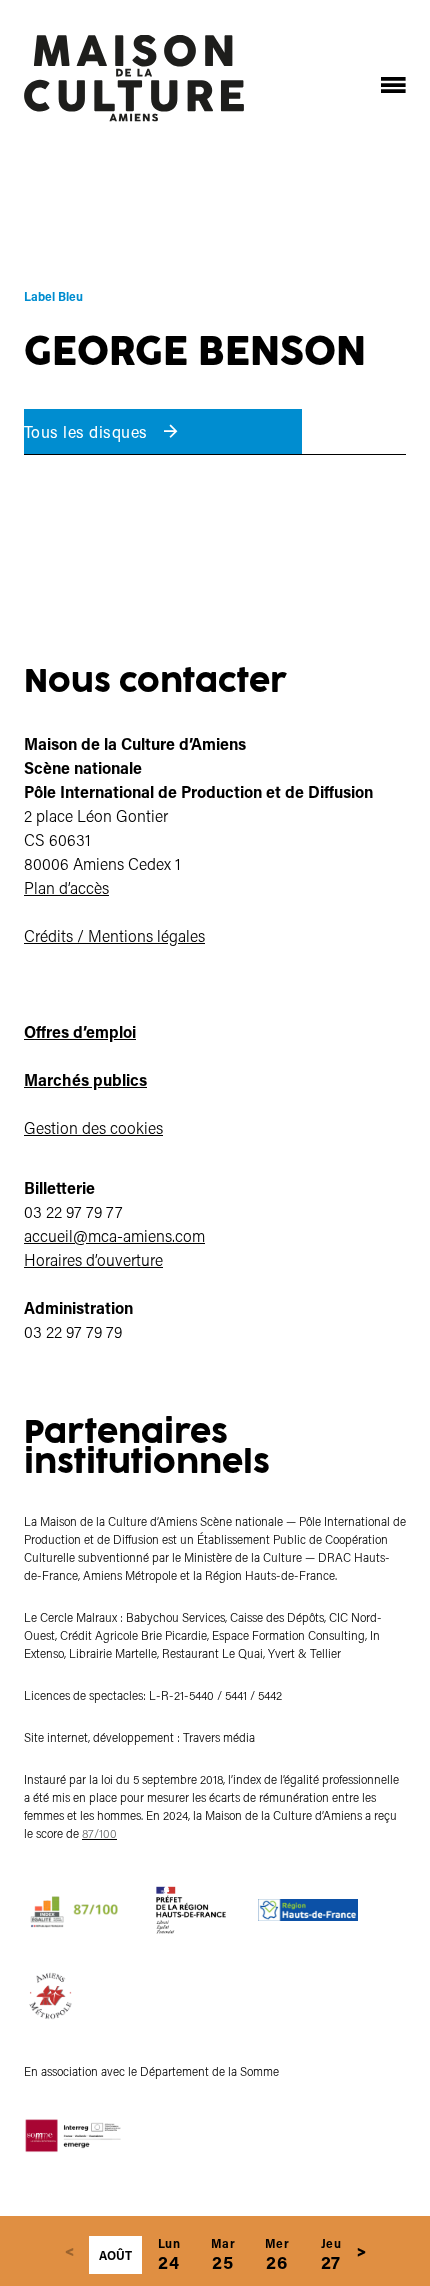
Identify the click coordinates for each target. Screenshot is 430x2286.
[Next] (361, 2251)
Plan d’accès (66, 887)
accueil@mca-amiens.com (114, 1235)
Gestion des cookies (93, 1127)
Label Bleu (53, 296)
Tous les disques (88, 431)
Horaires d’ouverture (93, 1259)
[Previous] (69, 2251)
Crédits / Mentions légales (114, 935)
